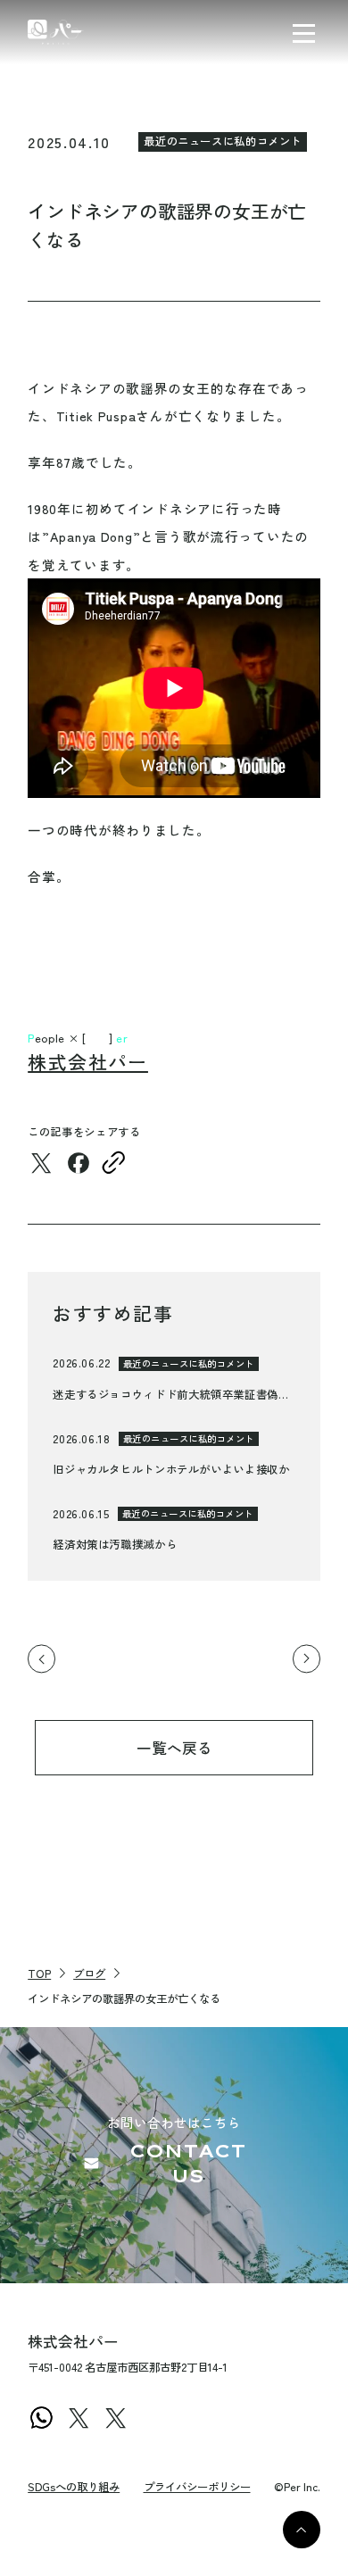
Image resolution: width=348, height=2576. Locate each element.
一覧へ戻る (174, 1748)
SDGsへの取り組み (74, 2487)
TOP (39, 1974)
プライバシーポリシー (197, 2487)
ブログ (89, 1974)
